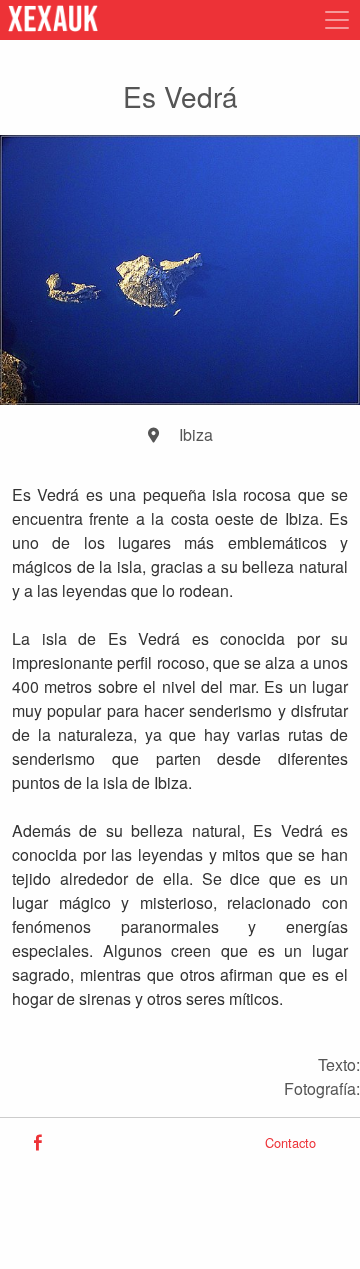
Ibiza (196, 434)
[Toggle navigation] (331, 20)
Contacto (290, 1142)
